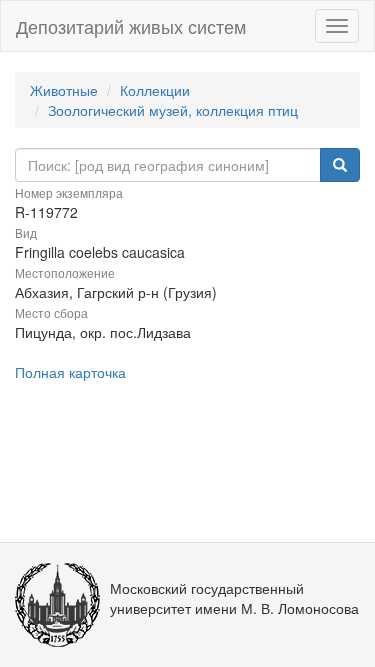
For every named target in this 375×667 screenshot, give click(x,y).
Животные (64, 90)
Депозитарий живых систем (131, 26)
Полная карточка (70, 372)
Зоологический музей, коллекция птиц (173, 110)
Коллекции (155, 90)
